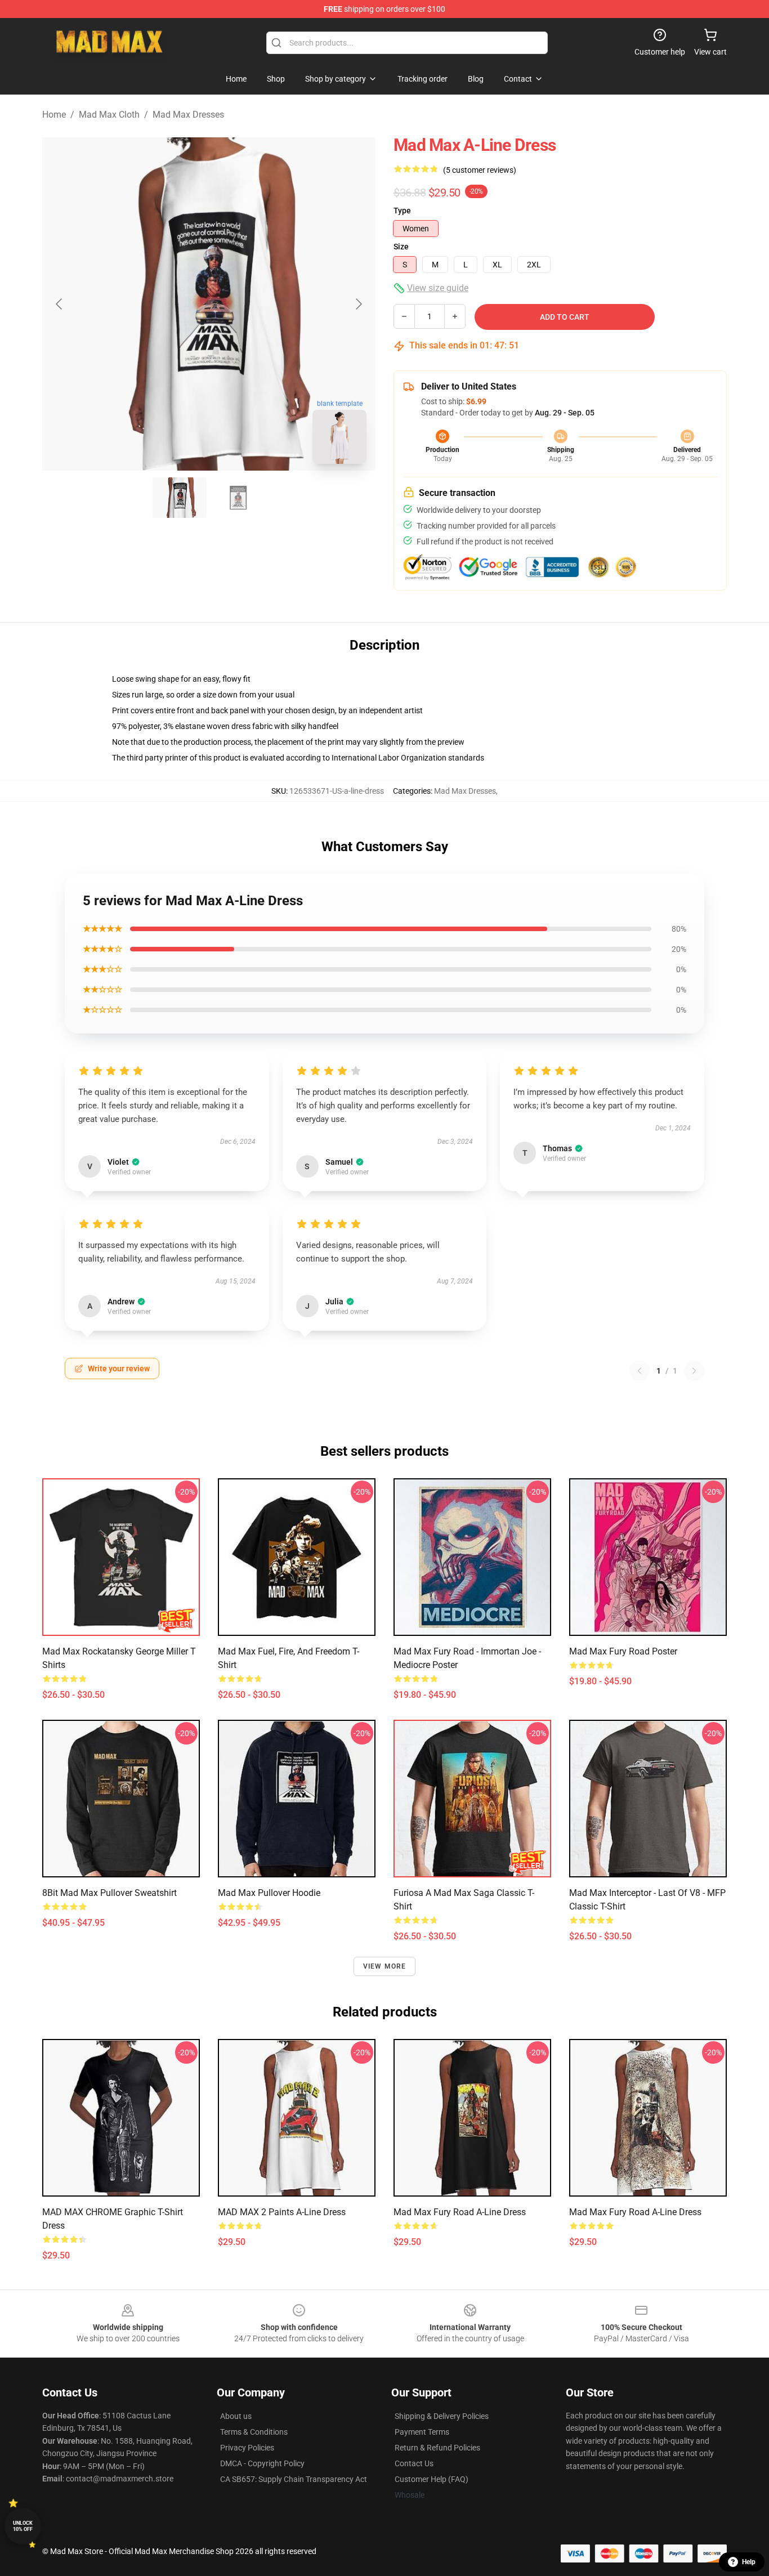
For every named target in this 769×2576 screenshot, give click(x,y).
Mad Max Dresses (188, 115)
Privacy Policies (247, 2448)
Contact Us (414, 2463)
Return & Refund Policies (437, 2448)
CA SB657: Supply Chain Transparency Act (294, 2479)
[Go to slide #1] (180, 498)
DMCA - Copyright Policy (262, 2463)
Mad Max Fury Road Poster (623, 1651)
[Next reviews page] (694, 1371)
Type (402, 211)
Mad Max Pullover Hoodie (269, 1893)
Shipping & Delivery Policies (442, 2416)
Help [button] (749, 2562)
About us (236, 2416)
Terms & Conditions (254, 2432)
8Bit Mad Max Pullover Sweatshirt (109, 1893)
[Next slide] (358, 304)
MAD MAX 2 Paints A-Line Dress (282, 2212)
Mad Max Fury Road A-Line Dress (460, 2212)
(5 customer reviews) (480, 170)
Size (401, 247)
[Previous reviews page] (640, 1371)
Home (54, 115)
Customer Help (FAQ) (432, 2479)
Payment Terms (422, 2432)
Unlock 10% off (23, 2526)
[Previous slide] (60, 304)
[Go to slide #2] (238, 498)
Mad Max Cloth (109, 115)
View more (385, 1966)
